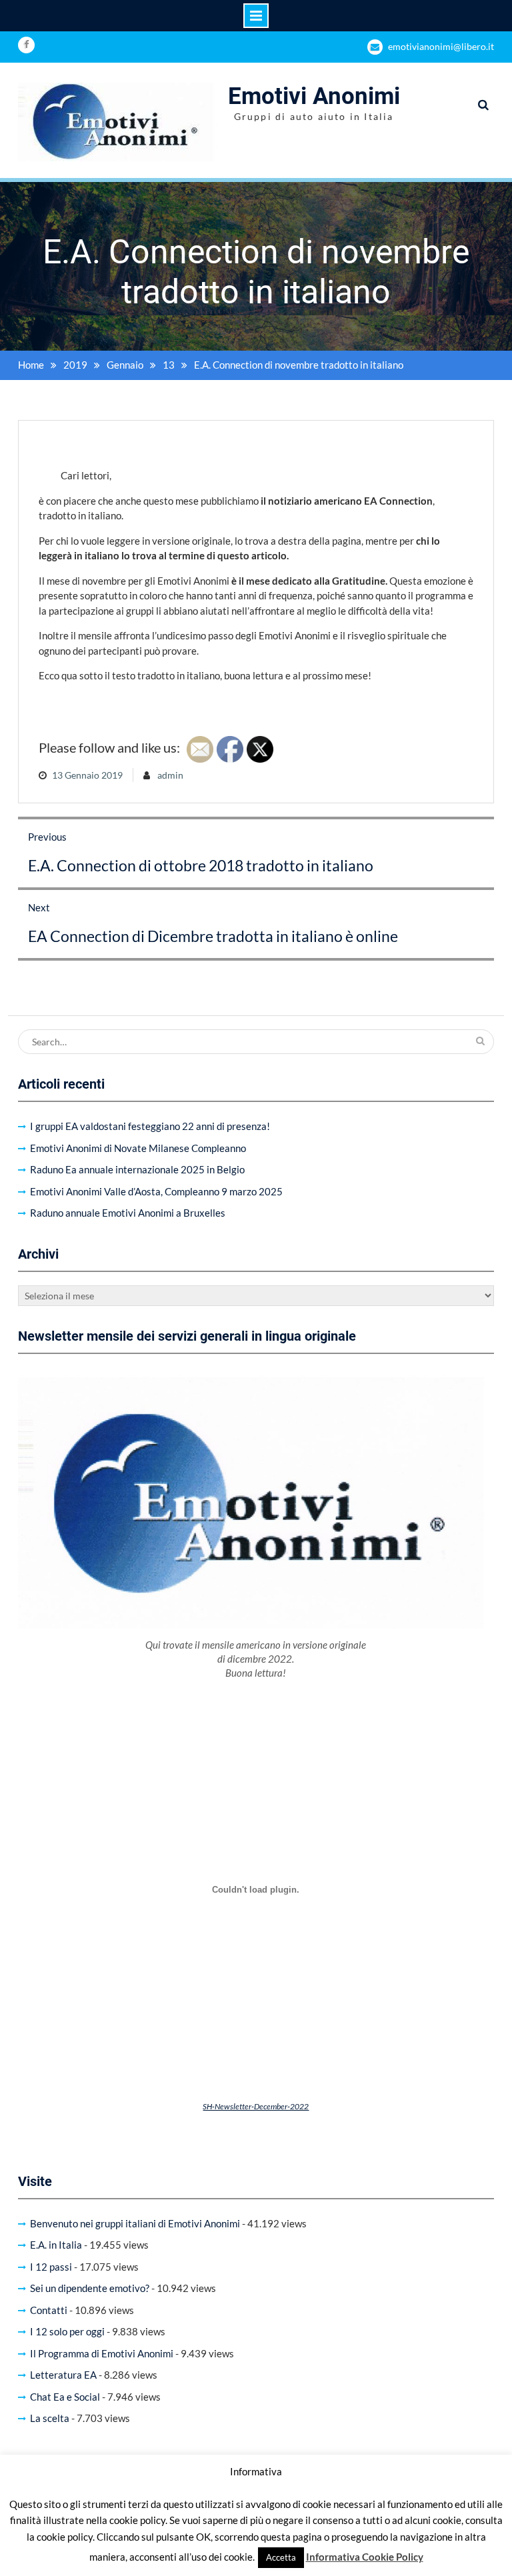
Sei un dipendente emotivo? (90, 2288)
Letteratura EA (63, 2375)
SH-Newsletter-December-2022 (256, 2106)
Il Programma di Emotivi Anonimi (102, 2353)
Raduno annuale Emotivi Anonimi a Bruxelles (128, 1213)
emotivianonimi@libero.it (441, 46)
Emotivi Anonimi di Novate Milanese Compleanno (138, 1148)
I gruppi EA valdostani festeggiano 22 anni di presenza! (150, 1126)
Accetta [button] (281, 2557)
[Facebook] (26, 45)
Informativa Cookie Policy (365, 2557)
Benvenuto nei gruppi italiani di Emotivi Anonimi (135, 2223)
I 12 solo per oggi (67, 2331)
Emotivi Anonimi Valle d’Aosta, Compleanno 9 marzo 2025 (156, 1191)
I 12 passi (51, 2267)
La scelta (50, 2418)
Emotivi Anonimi (314, 96)
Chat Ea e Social (65, 2397)
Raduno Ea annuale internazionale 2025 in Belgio (137, 1169)
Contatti (49, 2310)
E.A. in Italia (56, 2245)
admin (170, 775)
